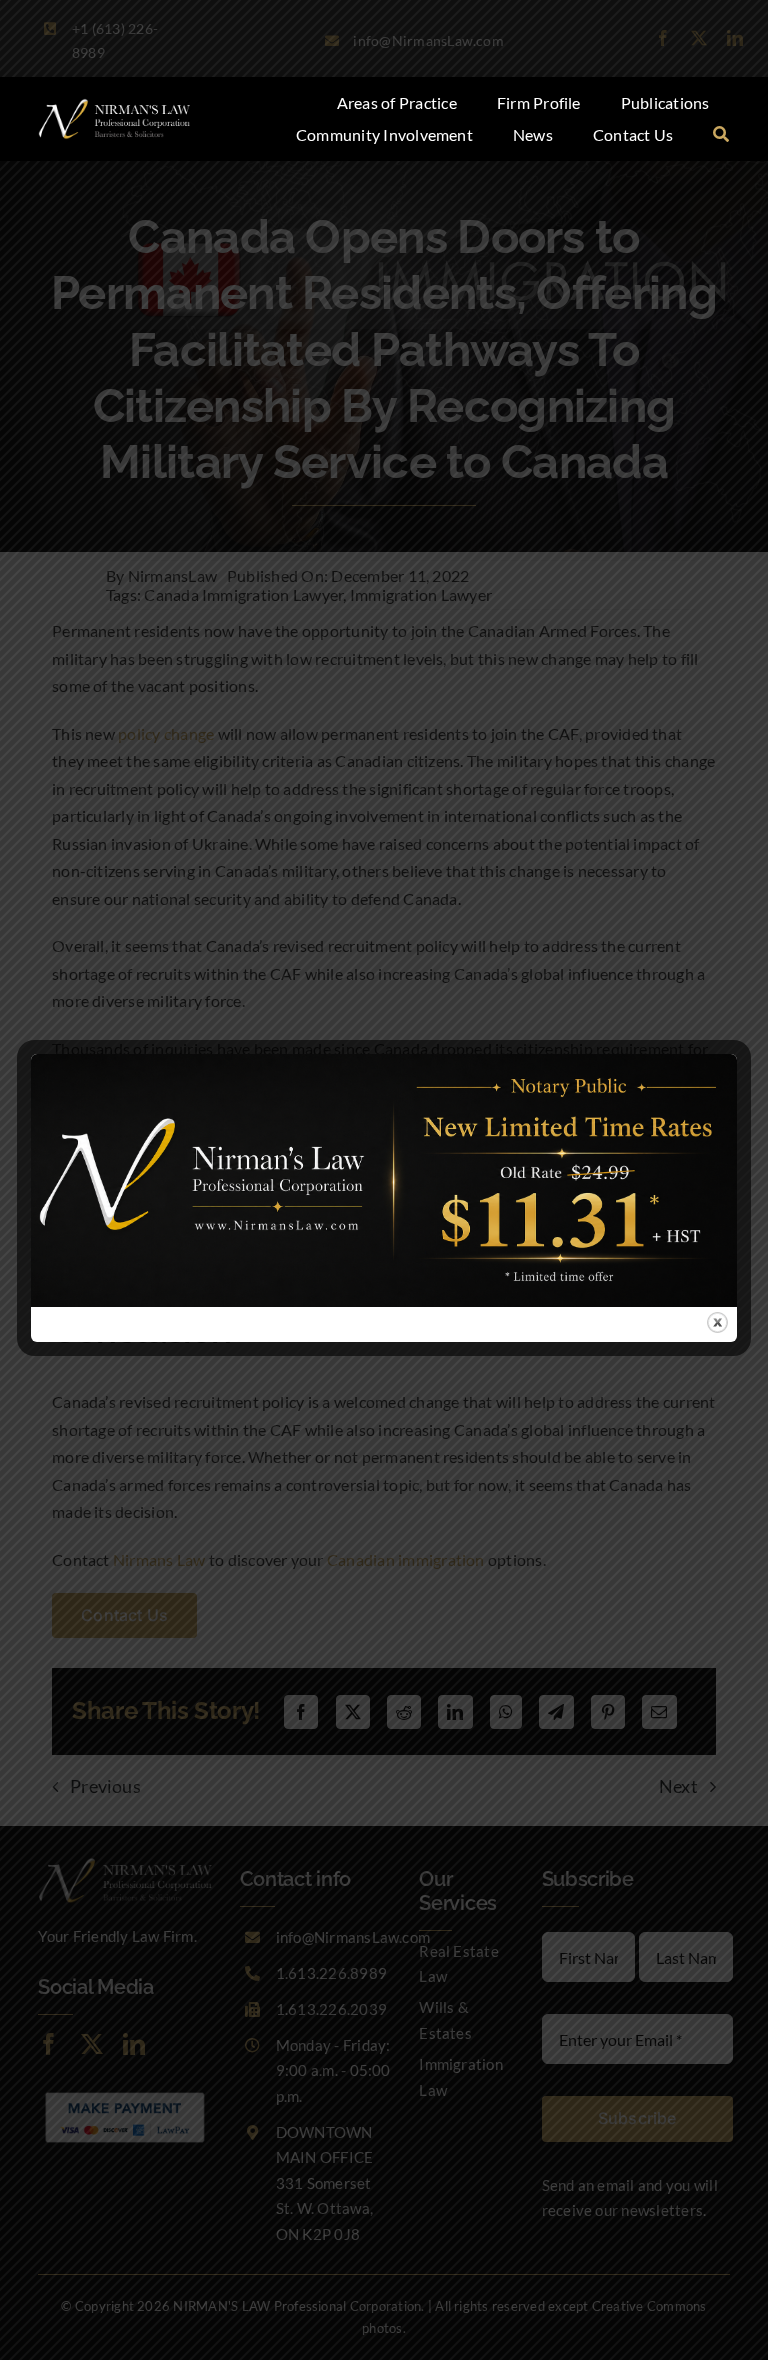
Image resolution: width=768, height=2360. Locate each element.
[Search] (721, 135)
